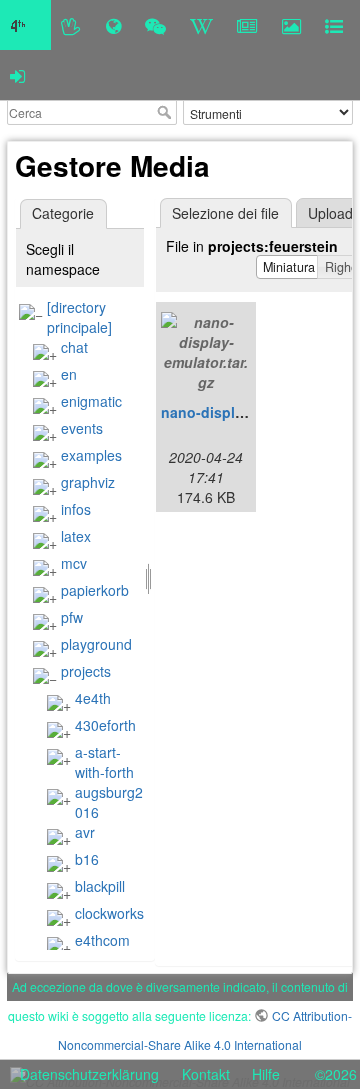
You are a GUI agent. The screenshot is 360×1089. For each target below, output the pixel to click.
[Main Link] (25, 25)
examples (91, 455)
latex (76, 536)
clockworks (109, 913)
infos (76, 509)
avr (85, 832)
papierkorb (95, 590)
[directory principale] (79, 317)
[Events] (155, 25)
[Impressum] (334, 25)
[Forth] (71, 25)
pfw (72, 617)
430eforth (105, 725)
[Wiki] (201, 25)
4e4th (93, 698)
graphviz (88, 482)
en (69, 374)
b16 (87, 859)
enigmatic (91, 401)
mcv (74, 563)
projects (86, 671)
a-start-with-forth (104, 762)
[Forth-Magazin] (247, 25)
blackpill (100, 886)
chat (74, 347)
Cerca (166, 112)
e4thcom (102, 940)
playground (96, 644)
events (82, 428)
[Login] (17, 75)
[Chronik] (113, 25)
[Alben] (291, 25)
